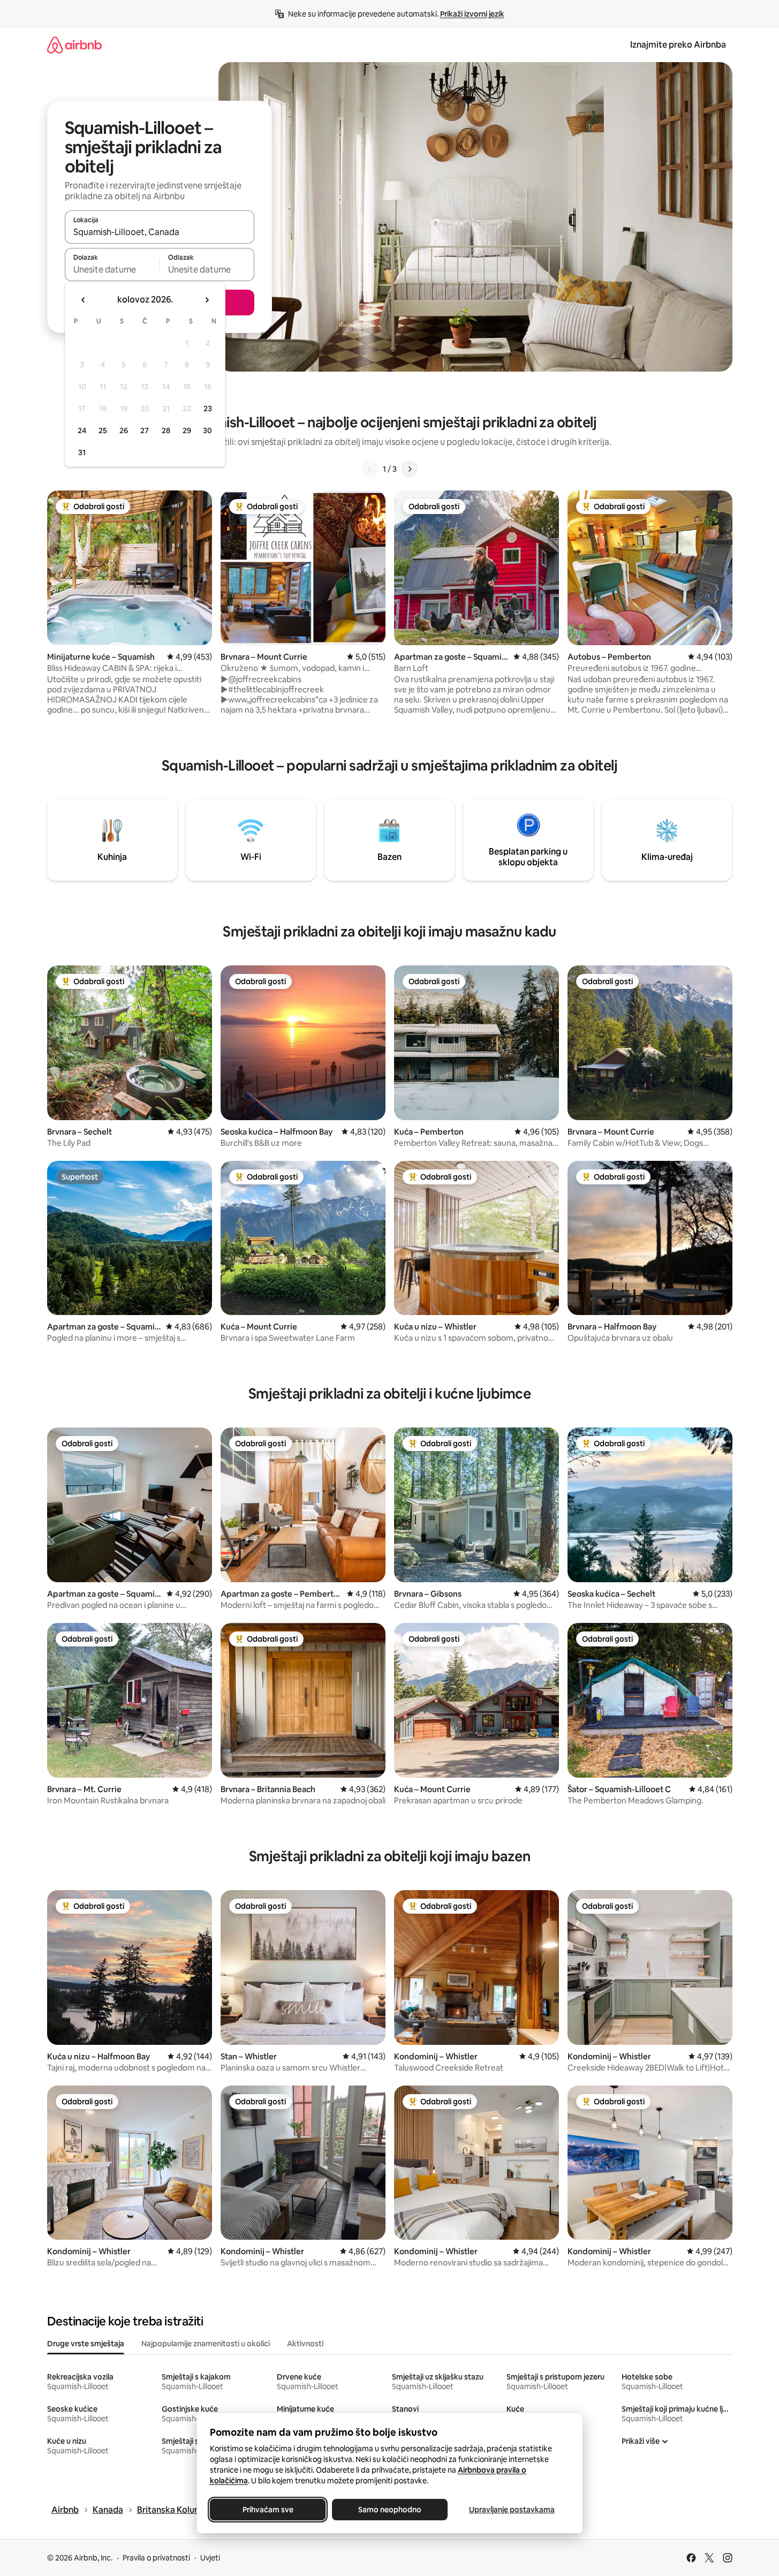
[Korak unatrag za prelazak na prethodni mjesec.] (84, 300)
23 (208, 409)
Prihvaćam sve (267, 2510)
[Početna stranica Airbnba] (74, 45)
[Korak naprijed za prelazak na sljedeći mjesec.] (207, 300)
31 (82, 452)
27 (145, 430)
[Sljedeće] (410, 469)
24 (82, 430)
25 (103, 430)
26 (124, 430)
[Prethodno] (370, 469)
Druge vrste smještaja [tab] (86, 2344)
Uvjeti (210, 2558)
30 (207, 430)
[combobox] (160, 232)
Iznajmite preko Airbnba (678, 45)
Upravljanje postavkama (512, 2510)
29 (187, 430)
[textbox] (112, 269)
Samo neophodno (390, 2510)
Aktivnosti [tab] (305, 2344)
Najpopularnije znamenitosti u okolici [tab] (206, 2344)
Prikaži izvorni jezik (472, 14)
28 (166, 430)
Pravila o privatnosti (156, 2558)
